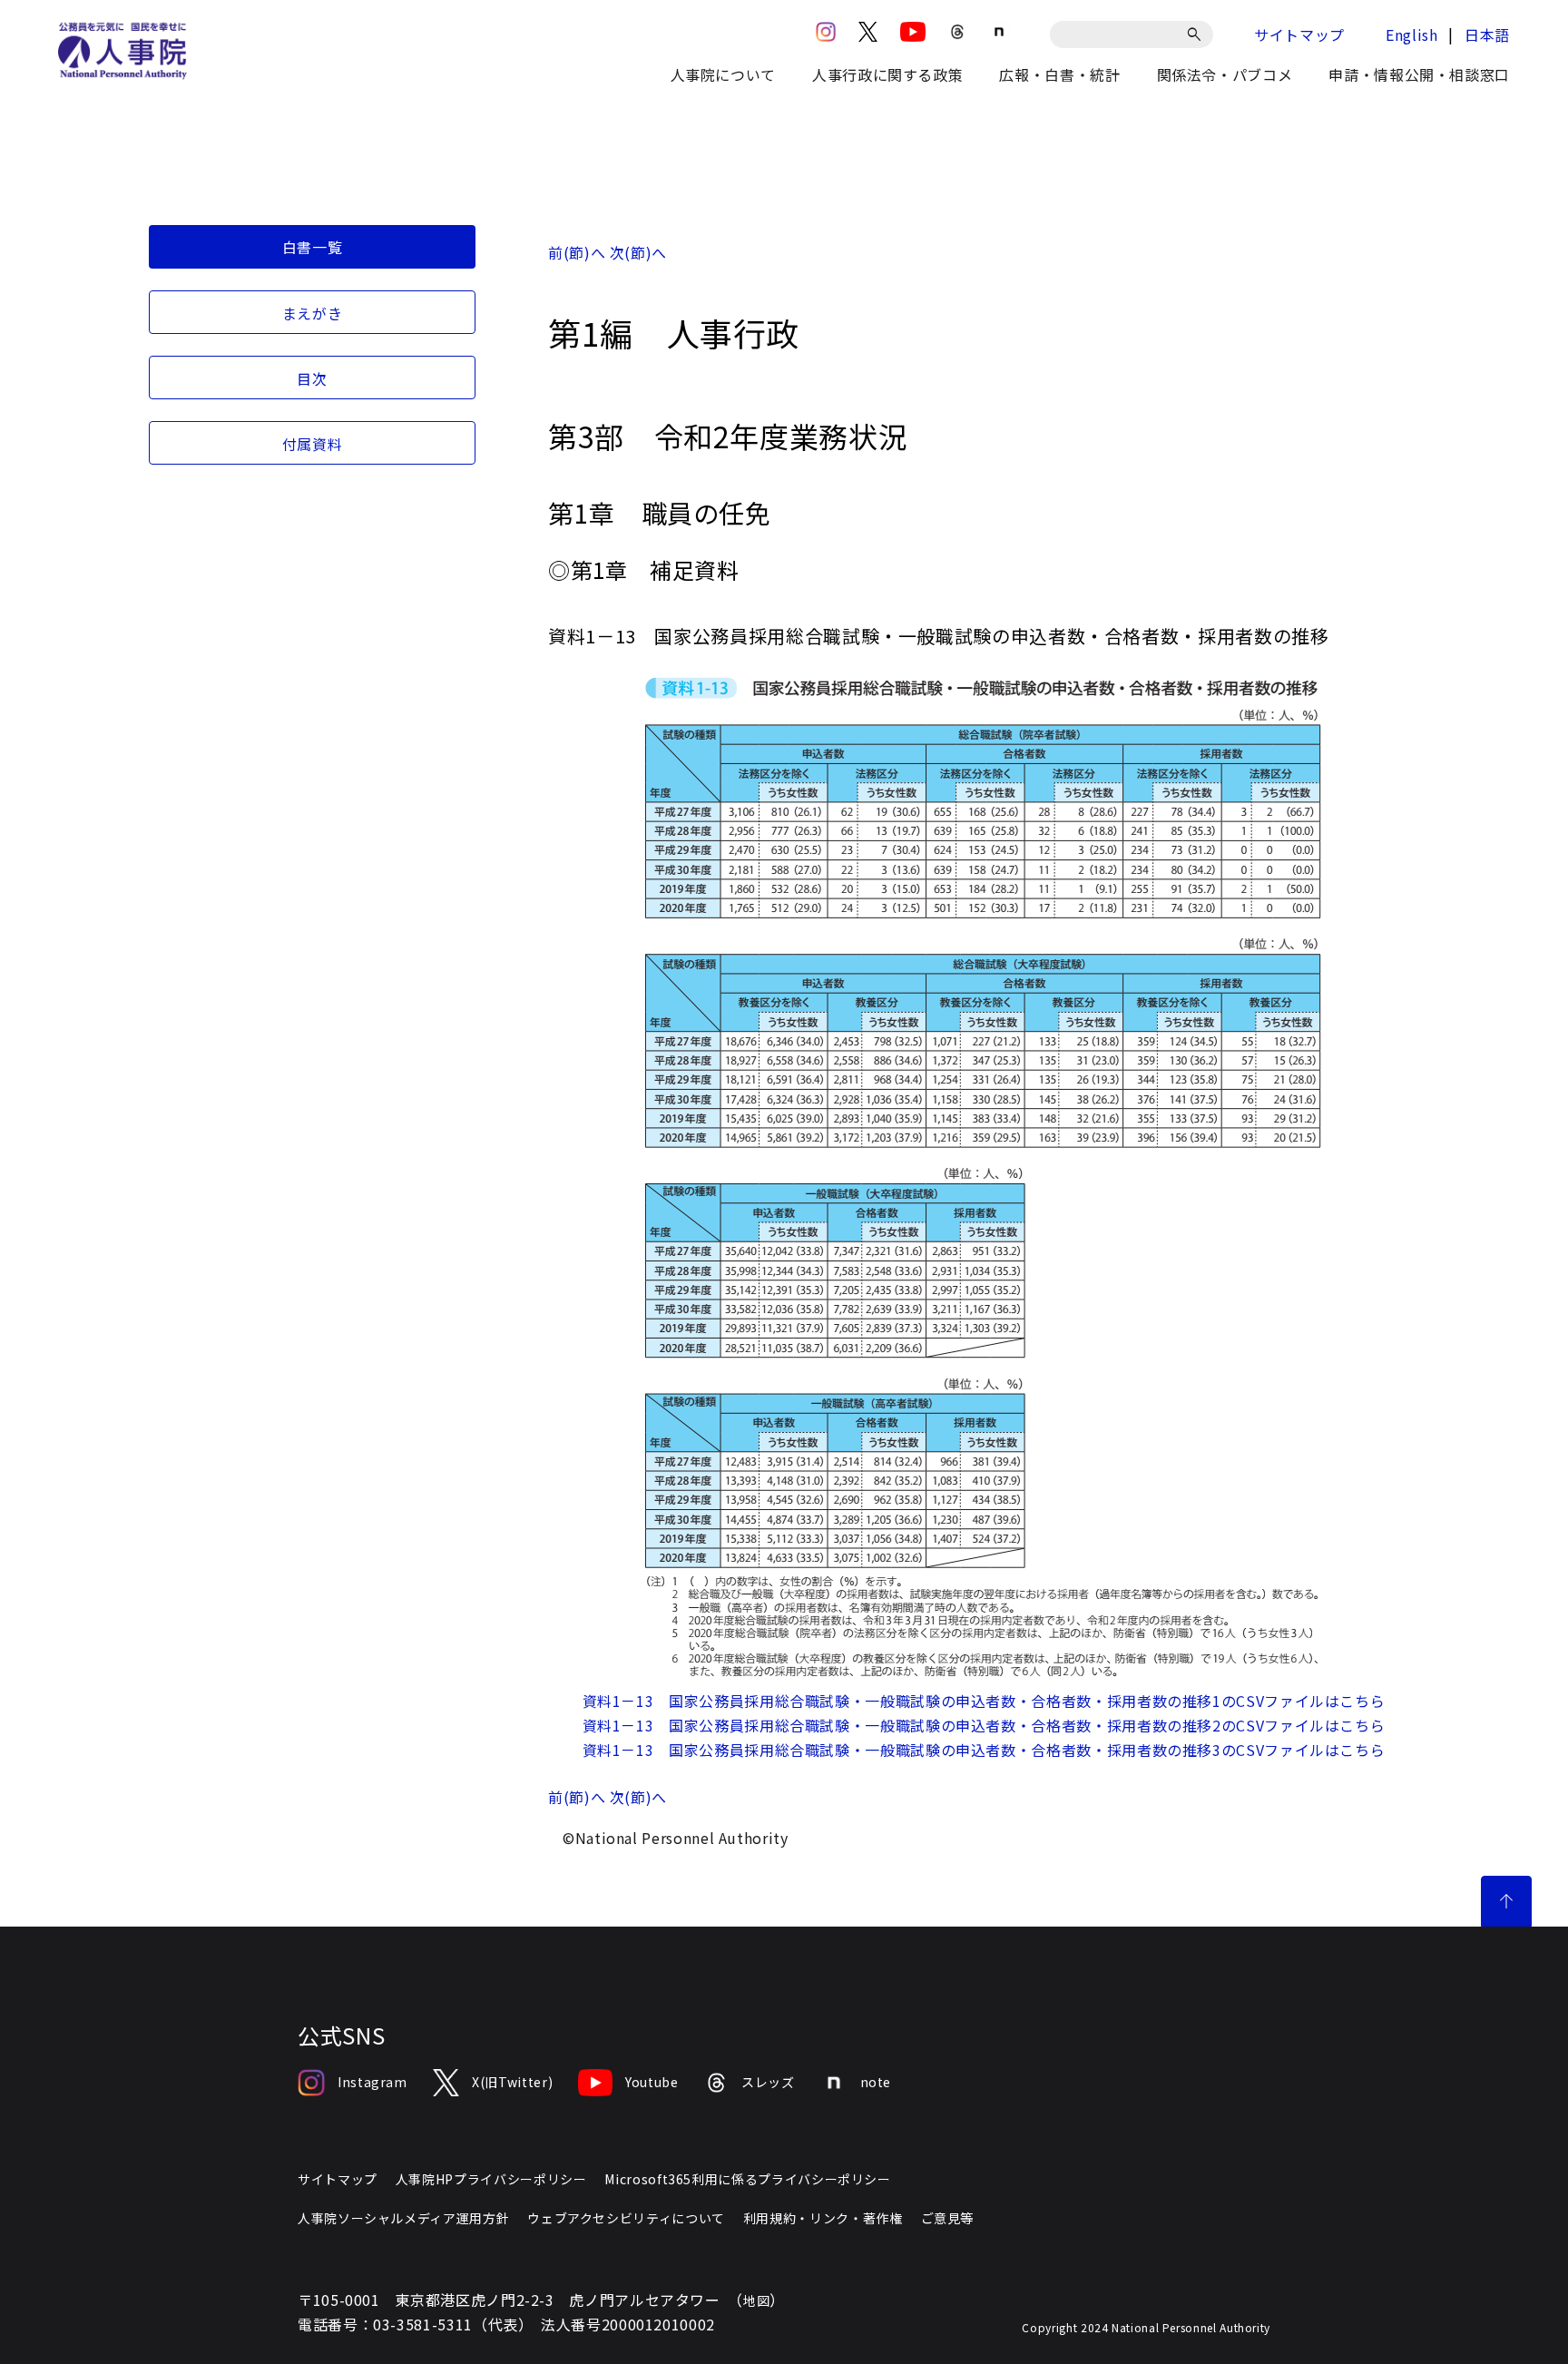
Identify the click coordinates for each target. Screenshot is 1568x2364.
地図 (756, 2300)
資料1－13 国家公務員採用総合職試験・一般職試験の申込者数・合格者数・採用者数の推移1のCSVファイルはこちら (984, 1701)
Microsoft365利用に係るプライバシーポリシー (747, 2179)
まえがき (313, 313)
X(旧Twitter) (512, 2082)
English (1411, 34)
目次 (312, 378)
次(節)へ (638, 252)
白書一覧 (313, 247)
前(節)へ (577, 252)
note (876, 2082)
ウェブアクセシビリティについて (626, 2218)
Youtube (652, 2082)
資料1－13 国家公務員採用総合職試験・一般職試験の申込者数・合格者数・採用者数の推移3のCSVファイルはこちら (984, 1750)
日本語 (1487, 34)
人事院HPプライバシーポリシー (491, 2179)
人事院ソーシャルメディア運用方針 (403, 2218)
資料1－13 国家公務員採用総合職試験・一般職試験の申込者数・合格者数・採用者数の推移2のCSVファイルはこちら (984, 1725)
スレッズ (768, 2082)
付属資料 (313, 444)
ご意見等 (948, 2218)
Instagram (372, 2082)
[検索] (1197, 34)
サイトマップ (1299, 34)
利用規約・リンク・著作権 (823, 2218)
